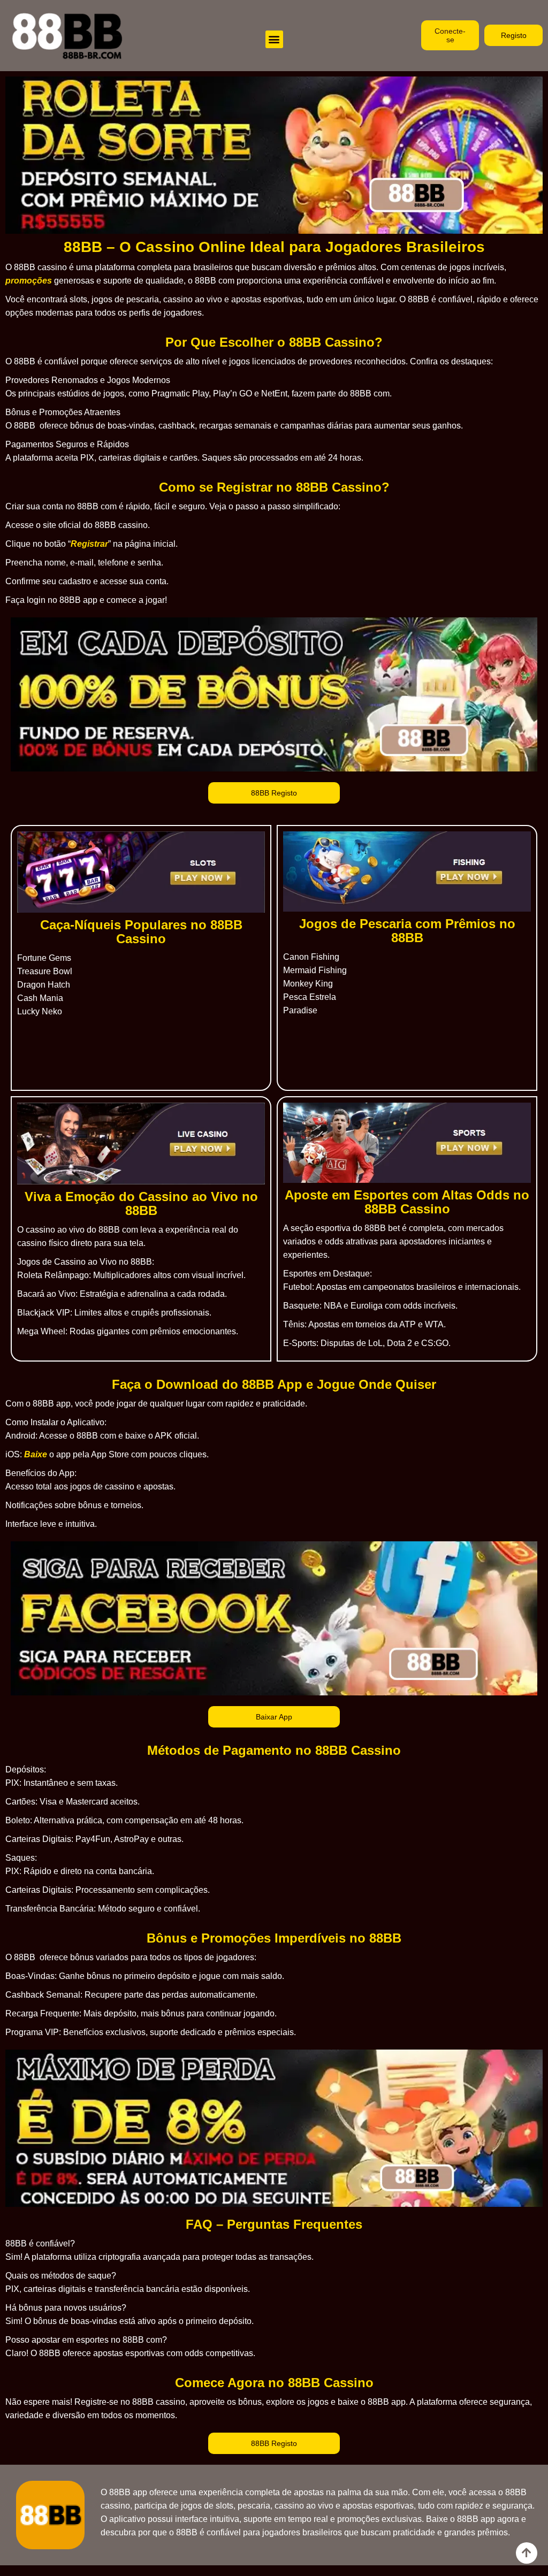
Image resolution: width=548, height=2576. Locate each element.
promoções (29, 281)
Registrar (89, 544)
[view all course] (527, 2553)
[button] (274, 39)
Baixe (36, 1454)
